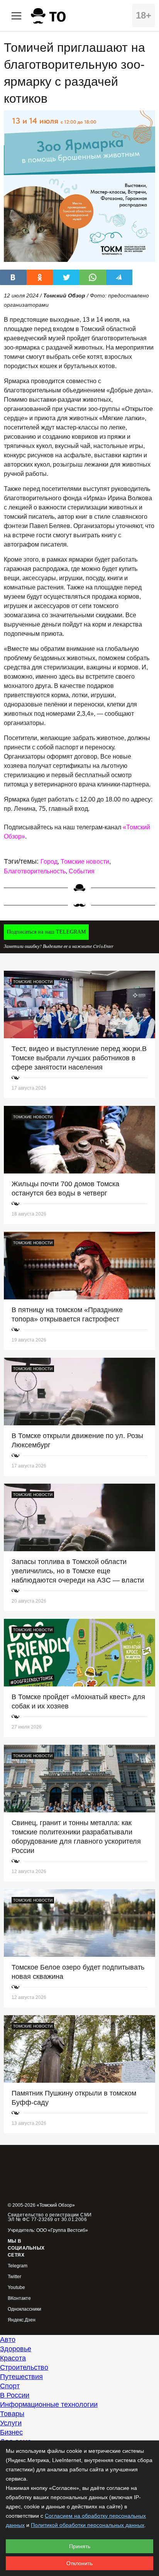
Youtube (16, 2288)
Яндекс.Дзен (22, 2320)
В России (15, 2395)
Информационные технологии (49, 2404)
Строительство (24, 2367)
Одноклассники (25, 2309)
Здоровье (16, 2349)
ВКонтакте (19, 2298)
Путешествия (21, 2377)
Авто (8, 2340)
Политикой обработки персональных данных (88, 2525)
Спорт (10, 2386)
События (82, 871)
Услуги (11, 2423)
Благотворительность (35, 871)
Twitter (14, 2277)
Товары (12, 2414)
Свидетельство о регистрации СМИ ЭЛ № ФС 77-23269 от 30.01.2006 (50, 2217)
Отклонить (79, 2563)
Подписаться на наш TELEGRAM (46, 932)
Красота (13, 2358)
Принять (80, 2546)
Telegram (18, 2266)
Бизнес (11, 2432)
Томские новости (85, 862)
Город (49, 862)
